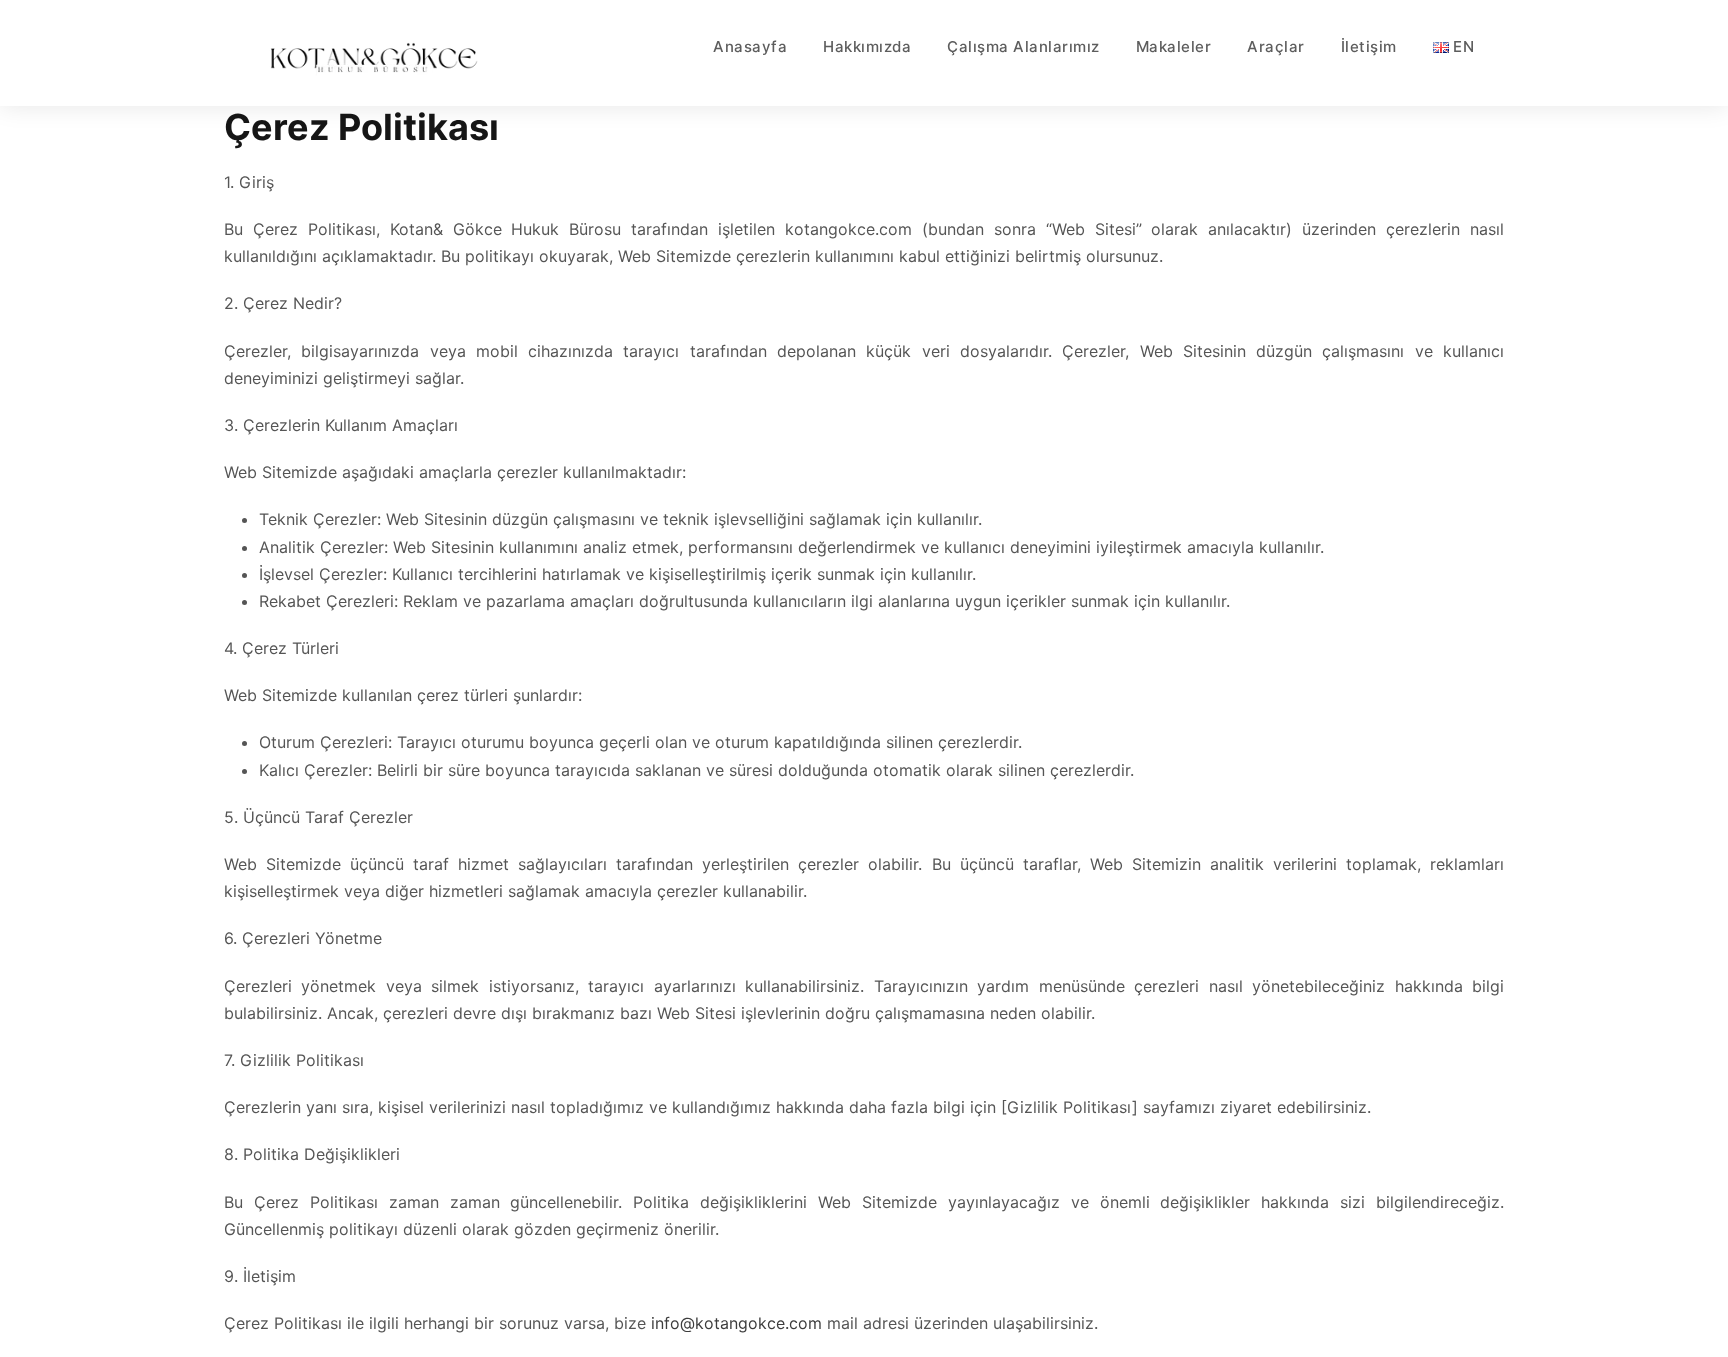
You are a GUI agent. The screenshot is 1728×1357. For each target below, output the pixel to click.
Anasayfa (750, 46)
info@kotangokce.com (736, 1323)
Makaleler (1174, 46)
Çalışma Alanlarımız (1023, 46)
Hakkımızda (867, 46)
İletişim (1369, 46)
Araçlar (1276, 46)
